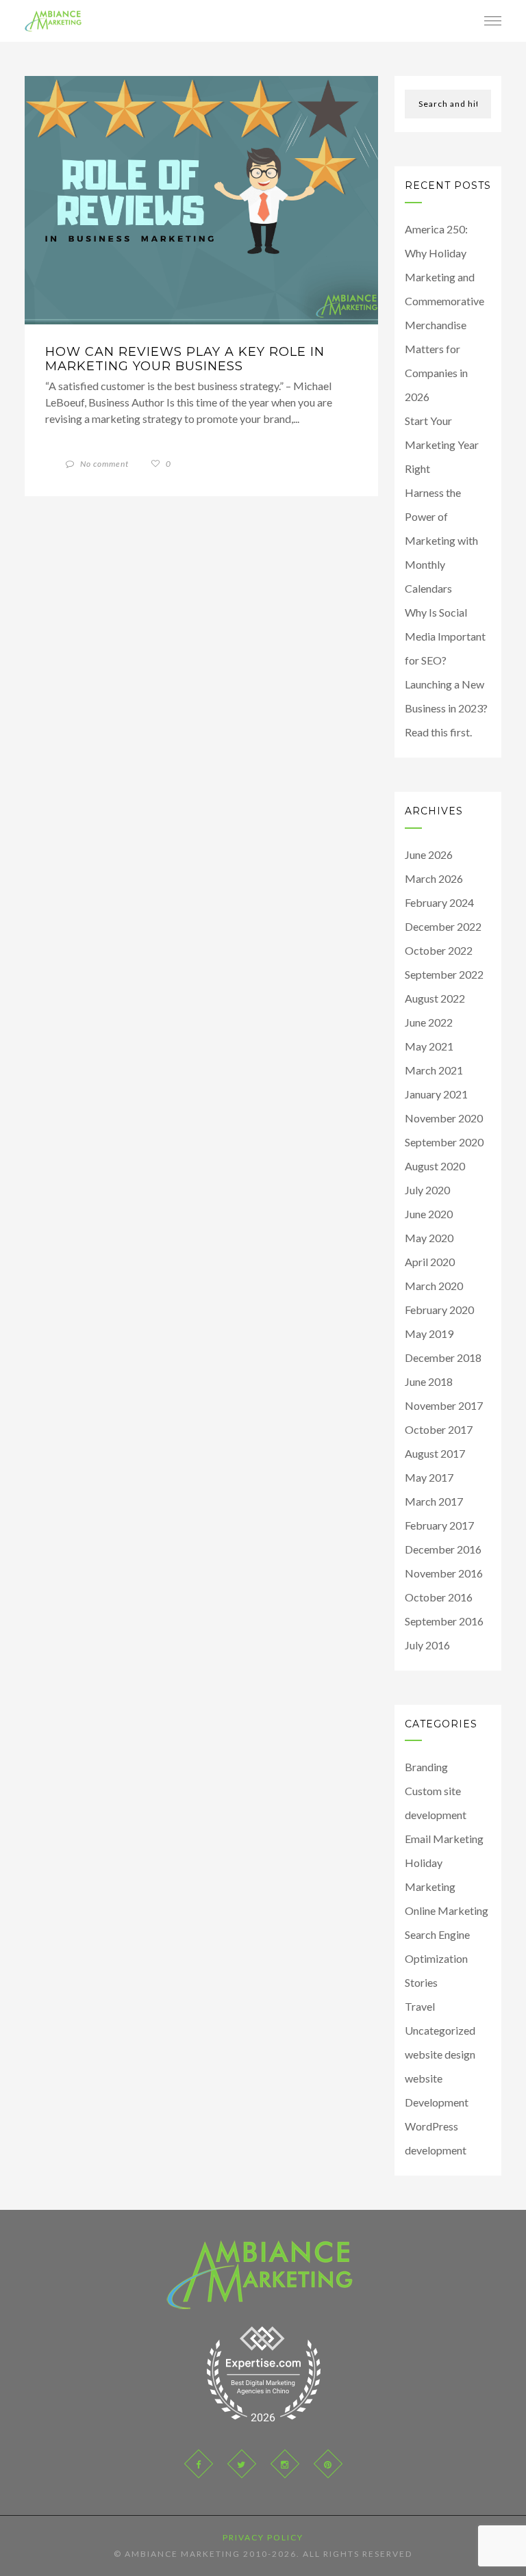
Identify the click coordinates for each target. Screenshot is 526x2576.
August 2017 (435, 1453)
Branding (426, 1767)
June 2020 (429, 1214)
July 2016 (427, 1645)
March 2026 (434, 878)
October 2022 (439, 950)
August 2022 (435, 998)
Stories (421, 1982)
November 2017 (444, 1405)
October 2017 (439, 1429)
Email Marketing (444, 1839)
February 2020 (439, 1310)
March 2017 (434, 1501)
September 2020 (444, 1142)
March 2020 (434, 1286)
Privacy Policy (263, 2537)
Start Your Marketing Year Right (442, 445)
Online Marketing (447, 1910)
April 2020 (430, 1262)
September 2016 (444, 1621)
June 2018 (429, 1381)
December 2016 (443, 1549)
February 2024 (439, 902)
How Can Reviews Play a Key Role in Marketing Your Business (185, 359)
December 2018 (443, 1357)
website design (440, 2054)
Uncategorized (440, 2030)
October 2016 (439, 1597)
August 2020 (435, 1166)
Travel (420, 2006)
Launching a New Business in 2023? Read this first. (446, 708)
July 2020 (427, 1190)
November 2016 (444, 1573)
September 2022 (444, 974)
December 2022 (443, 926)
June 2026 (429, 854)
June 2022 (429, 1022)
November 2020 (444, 1118)
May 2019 (429, 1334)
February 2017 (439, 1525)
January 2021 (436, 1094)
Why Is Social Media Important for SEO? (445, 636)
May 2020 (429, 1238)
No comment (103, 464)
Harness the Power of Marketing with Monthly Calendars (441, 540)
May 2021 (429, 1046)
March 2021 (434, 1070)
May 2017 (429, 1477)
